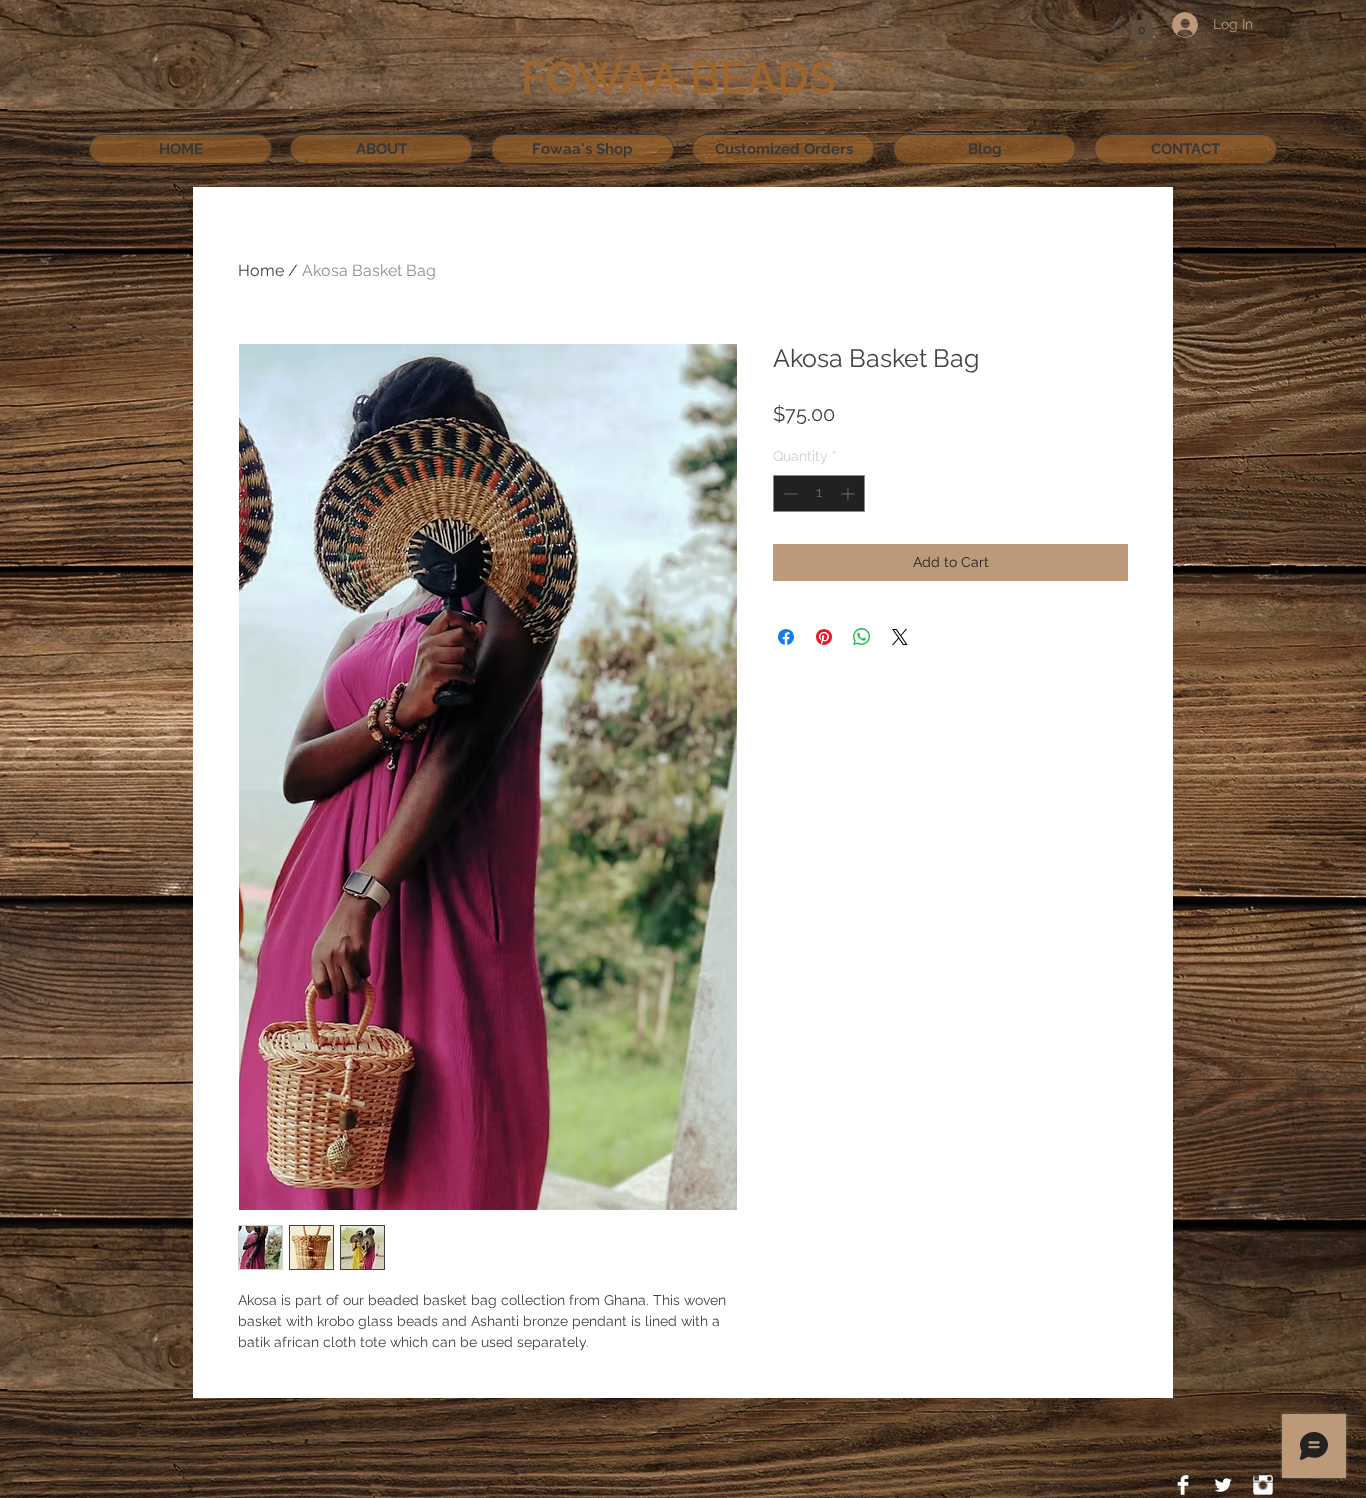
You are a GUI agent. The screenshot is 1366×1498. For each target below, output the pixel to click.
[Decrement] (788, 493)
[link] (1141, 25)
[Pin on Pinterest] (824, 637)
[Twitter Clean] (1223, 1485)
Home (261, 270)
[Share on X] (900, 637)
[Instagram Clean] (1263, 1485)
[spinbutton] (819, 493)
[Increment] (849, 493)
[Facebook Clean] (1183, 1485)
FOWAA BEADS (678, 77)
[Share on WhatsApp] (862, 637)
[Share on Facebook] (786, 637)
